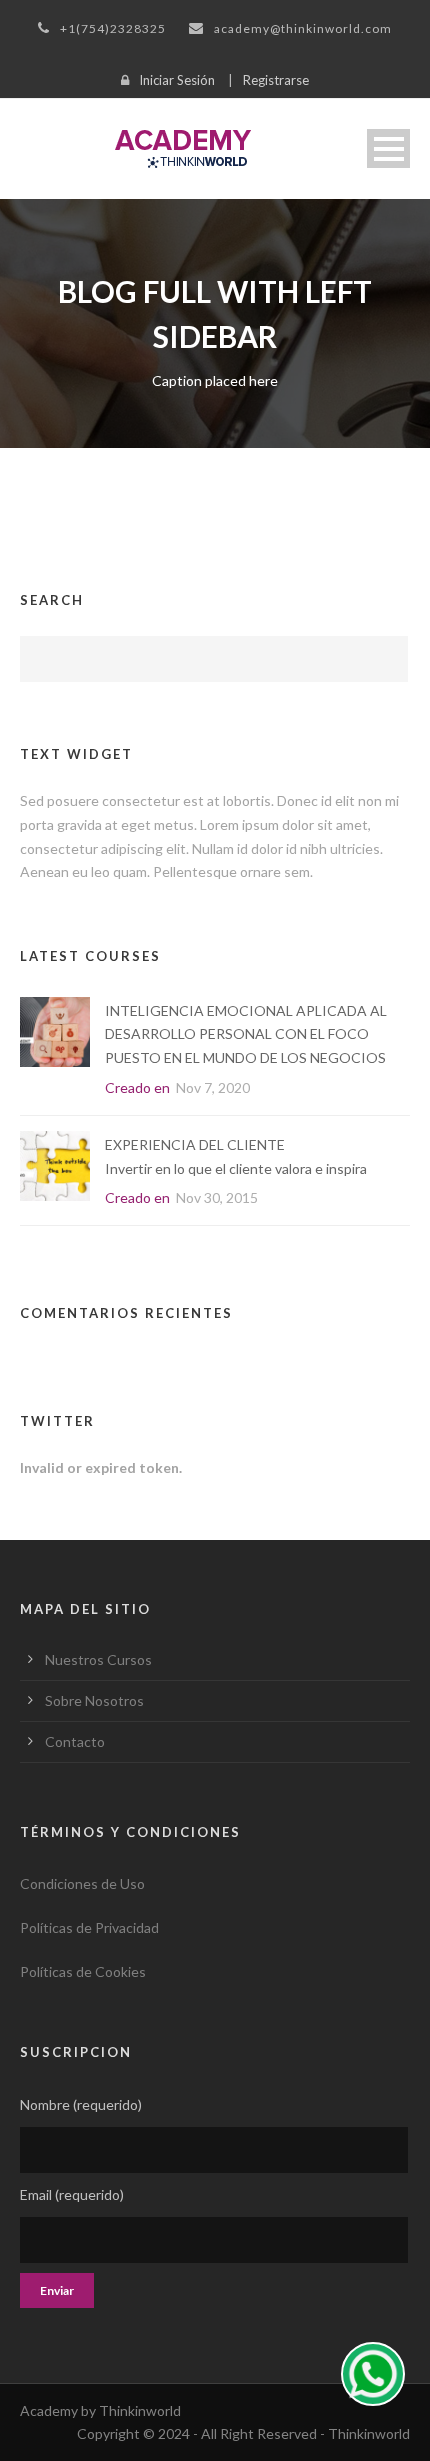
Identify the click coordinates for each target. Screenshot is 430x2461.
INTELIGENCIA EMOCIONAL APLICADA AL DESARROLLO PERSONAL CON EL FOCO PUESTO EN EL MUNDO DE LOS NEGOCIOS (246, 1034)
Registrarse (276, 80)
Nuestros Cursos (98, 1659)
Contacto (75, 1741)
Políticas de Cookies (83, 1971)
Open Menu (388, 148)
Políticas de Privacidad (89, 1927)
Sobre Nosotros (94, 1700)
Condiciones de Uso (82, 1883)
